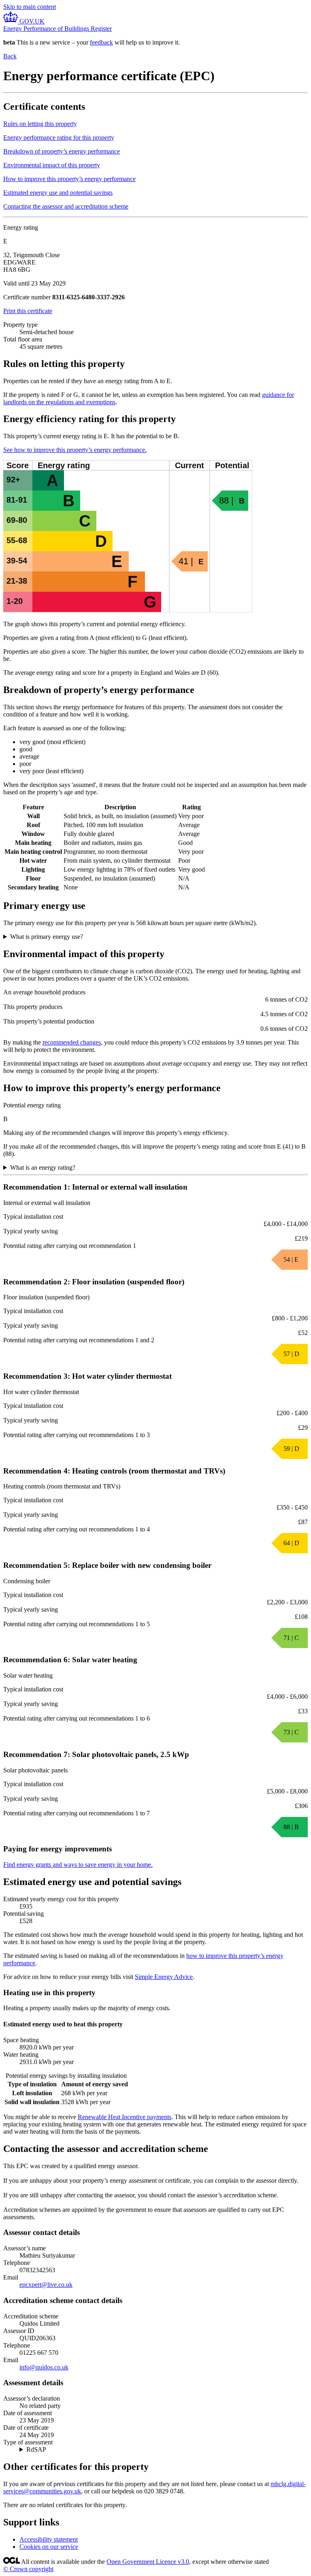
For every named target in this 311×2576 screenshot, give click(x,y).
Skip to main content (30, 7)
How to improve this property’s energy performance (69, 179)
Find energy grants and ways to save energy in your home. (78, 1865)
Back (10, 56)
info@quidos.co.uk (44, 2367)
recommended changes (72, 1042)
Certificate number (27, 297)
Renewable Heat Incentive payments (125, 2117)
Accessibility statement (49, 2539)
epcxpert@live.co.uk (46, 2285)
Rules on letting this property (40, 124)
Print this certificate (28, 311)
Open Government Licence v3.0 (148, 2562)
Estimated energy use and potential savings (58, 193)
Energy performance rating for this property (59, 138)
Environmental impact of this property (52, 165)
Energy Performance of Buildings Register (58, 29)
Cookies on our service (49, 2547)
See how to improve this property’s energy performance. (75, 450)
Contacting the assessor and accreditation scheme (66, 206)
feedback (101, 42)
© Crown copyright (28, 2569)
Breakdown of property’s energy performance (62, 151)
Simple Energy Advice (164, 1977)
